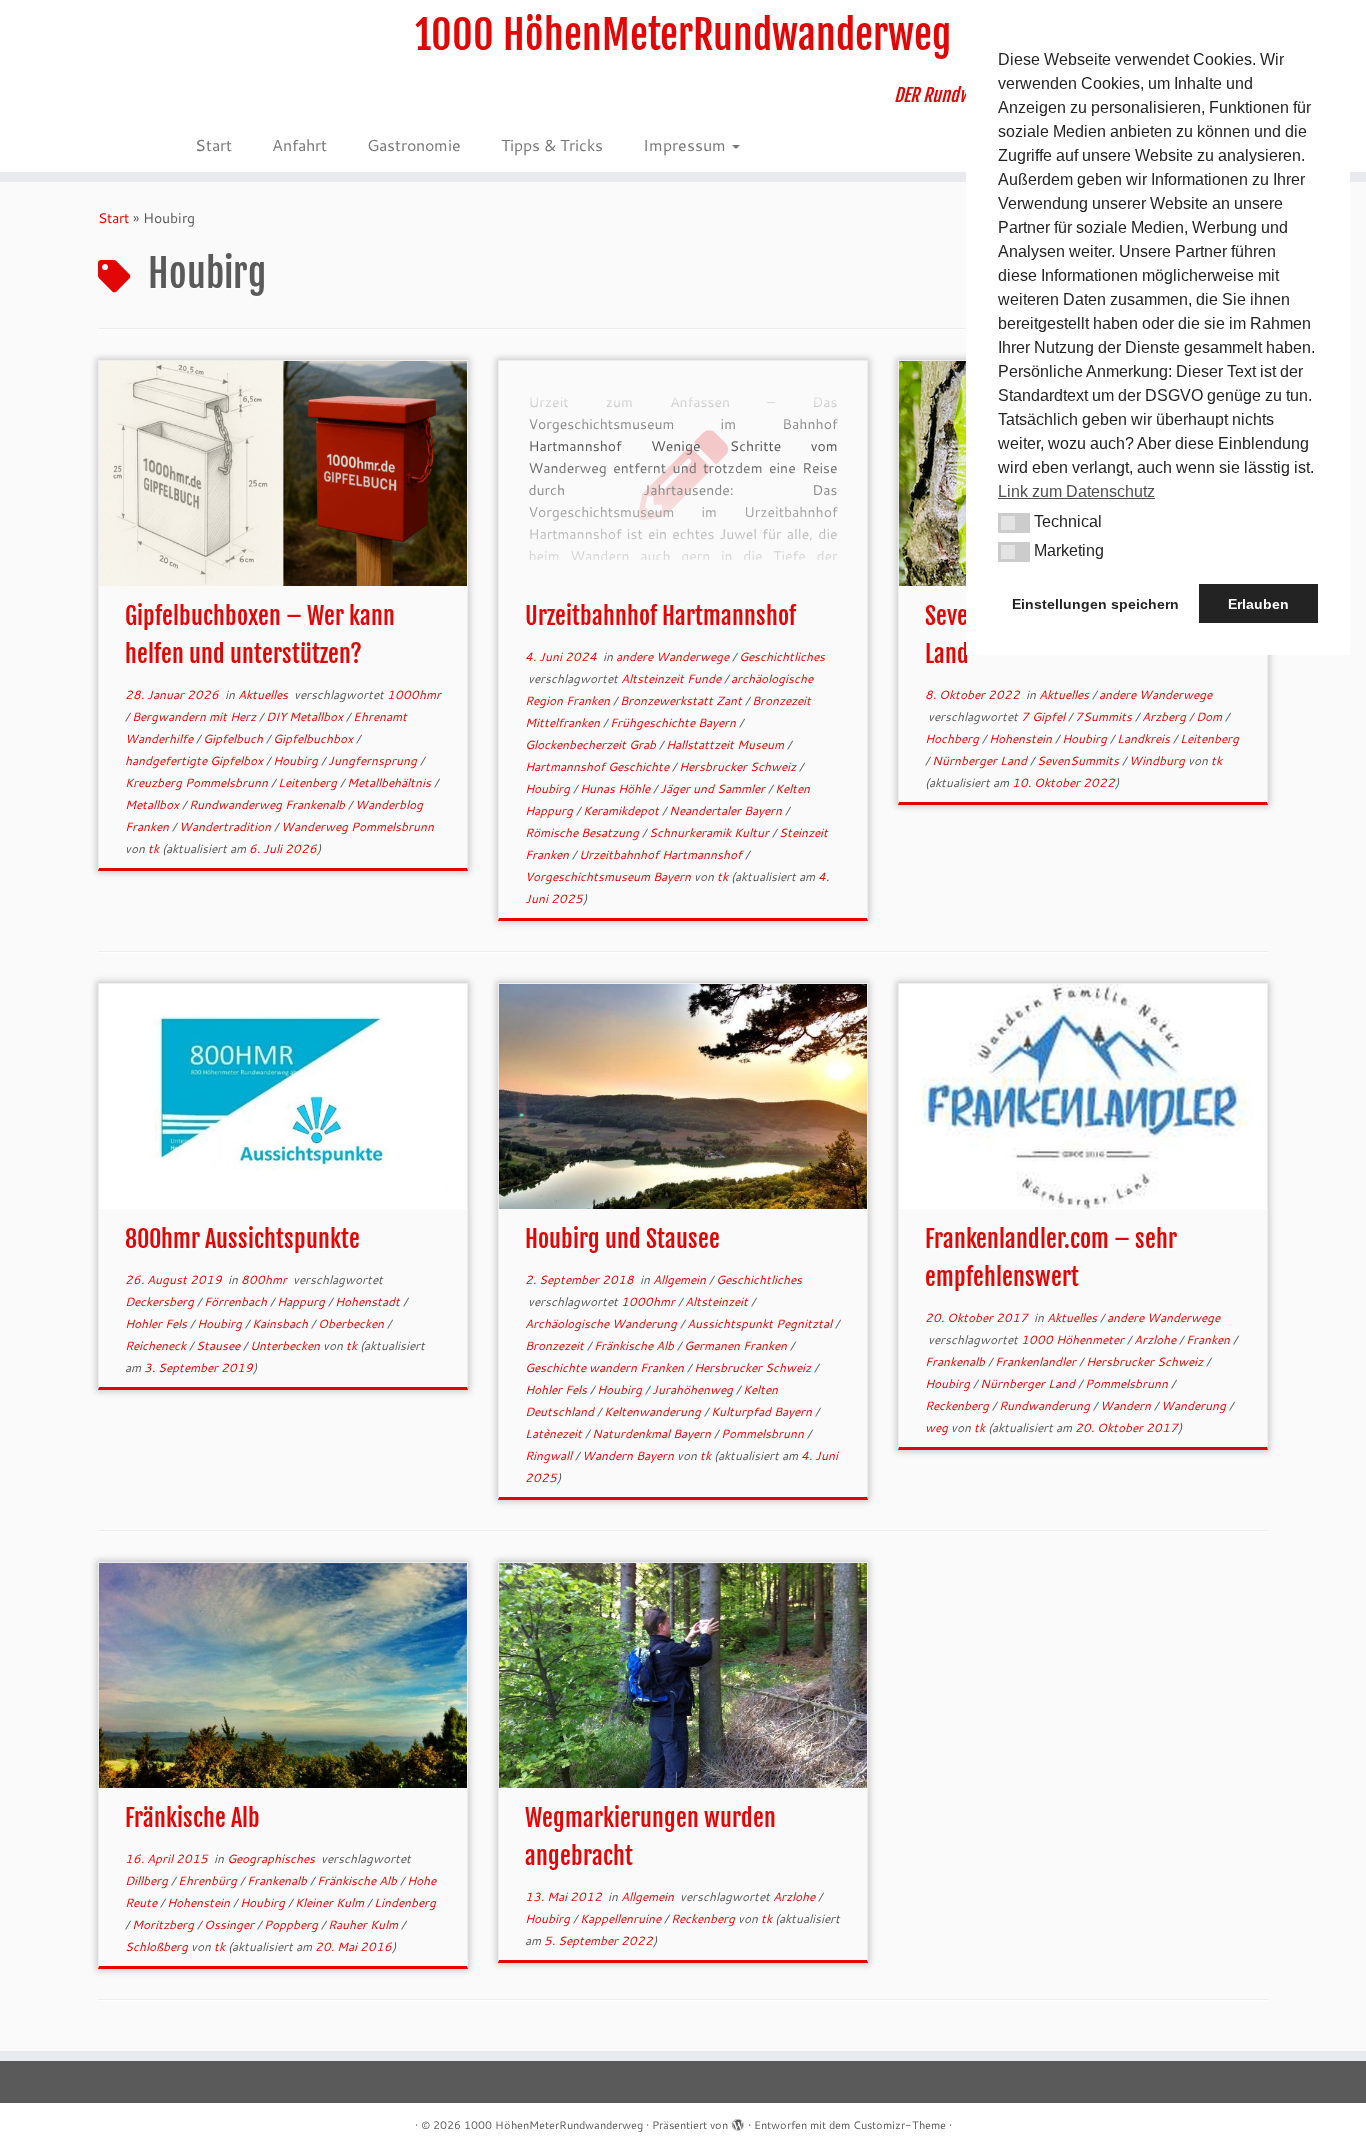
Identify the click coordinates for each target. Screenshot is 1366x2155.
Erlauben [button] (1258, 604)
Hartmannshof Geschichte (598, 766)
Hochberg (953, 738)
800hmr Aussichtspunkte (242, 1239)
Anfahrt (299, 144)
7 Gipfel (1044, 716)
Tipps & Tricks (552, 144)
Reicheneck (157, 1345)
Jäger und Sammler (714, 788)
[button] (1014, 523)
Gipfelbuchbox (314, 738)
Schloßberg (158, 1946)
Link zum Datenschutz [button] (1076, 491)
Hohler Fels (157, 1323)
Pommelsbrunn (764, 1433)
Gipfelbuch (234, 738)
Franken (1209, 1339)
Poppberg (292, 1924)
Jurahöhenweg (694, 1389)
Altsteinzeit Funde (672, 678)
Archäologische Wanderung (602, 1323)
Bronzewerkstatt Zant (682, 700)
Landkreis (1145, 738)
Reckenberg (958, 1405)
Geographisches (272, 1858)
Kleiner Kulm (331, 1902)
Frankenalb (956, 1361)
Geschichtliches (782, 656)
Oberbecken (352, 1323)
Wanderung (1195, 1405)
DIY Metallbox (306, 716)
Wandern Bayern (629, 1455)
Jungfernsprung (374, 760)
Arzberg (1165, 716)
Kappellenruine (622, 1918)
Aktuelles (264, 694)
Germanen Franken (737, 1345)
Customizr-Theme (899, 2125)
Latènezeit (555, 1433)
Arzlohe (1156, 1339)
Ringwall (550, 1455)
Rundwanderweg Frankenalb (268, 804)
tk (153, 848)
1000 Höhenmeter (1074, 1339)
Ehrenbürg (209, 1880)
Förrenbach (237, 1301)
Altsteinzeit (718, 1301)
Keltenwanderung (654, 1411)
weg (938, 1427)
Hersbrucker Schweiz (739, 766)
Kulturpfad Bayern (763, 1411)
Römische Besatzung (583, 832)
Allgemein (681, 1279)
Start (213, 144)
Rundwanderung (1046, 1405)
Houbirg (297, 760)
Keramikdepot (622, 810)
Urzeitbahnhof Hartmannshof (660, 616)
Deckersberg (161, 1301)
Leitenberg (309, 782)
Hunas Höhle (616, 788)
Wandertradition (226, 826)
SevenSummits (1079, 760)
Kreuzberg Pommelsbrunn (198, 782)
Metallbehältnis (390, 782)
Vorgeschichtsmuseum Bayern (609, 876)
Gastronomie (414, 144)
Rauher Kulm (364, 1924)
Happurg (302, 1301)
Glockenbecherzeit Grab (592, 744)
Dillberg (148, 1880)
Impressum (686, 144)
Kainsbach (281, 1323)
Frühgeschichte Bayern (674, 722)
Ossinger (230, 1924)
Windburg (1158, 760)
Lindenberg (405, 1902)
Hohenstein (1022, 738)
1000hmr (414, 694)
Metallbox (153, 804)
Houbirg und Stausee (622, 1239)
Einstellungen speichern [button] (1095, 604)
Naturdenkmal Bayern (653, 1433)
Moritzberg (164, 1924)
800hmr (265, 1279)
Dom (1210, 716)
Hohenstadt (369, 1301)
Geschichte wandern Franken (606, 1367)
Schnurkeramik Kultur (710, 832)
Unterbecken (286, 1345)
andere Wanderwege (674, 656)
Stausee (219, 1345)
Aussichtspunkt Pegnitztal (761, 1323)
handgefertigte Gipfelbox (195, 760)
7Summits (1105, 716)
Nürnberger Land (981, 760)
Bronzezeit (556, 1345)
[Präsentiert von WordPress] (738, 2121)
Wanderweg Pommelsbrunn (357, 826)
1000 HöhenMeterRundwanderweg (683, 35)
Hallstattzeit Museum (726, 744)
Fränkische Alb (635, 1345)
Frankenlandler (1037, 1361)
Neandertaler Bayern (727, 810)
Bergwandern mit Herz (195, 716)
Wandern (1127, 1405)
